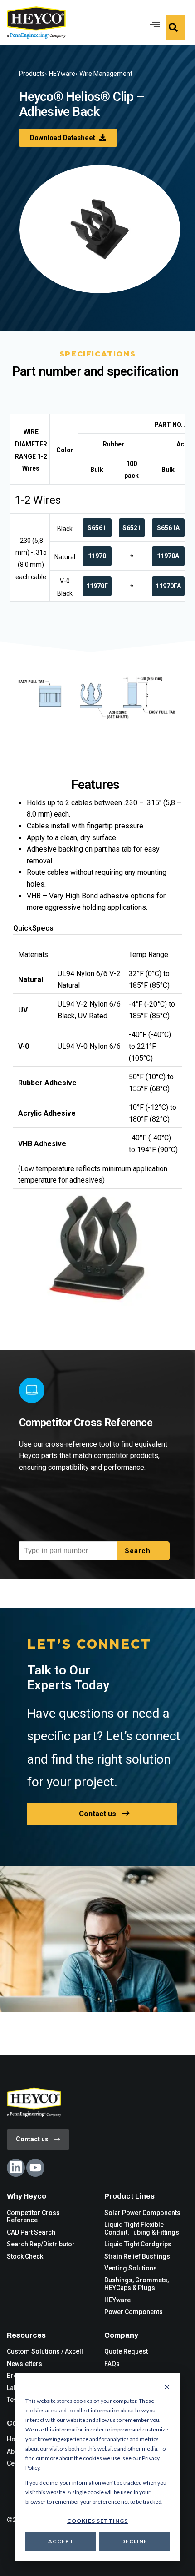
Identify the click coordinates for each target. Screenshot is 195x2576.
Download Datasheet (63, 138)
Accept (61, 2541)
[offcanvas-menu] (175, 27)
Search (139, 1551)
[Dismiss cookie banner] (167, 2387)
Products (32, 74)
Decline (134, 2541)
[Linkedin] (16, 2168)
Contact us (97, 1814)
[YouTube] (35, 2168)
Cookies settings (97, 2521)
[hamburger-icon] (153, 23)
